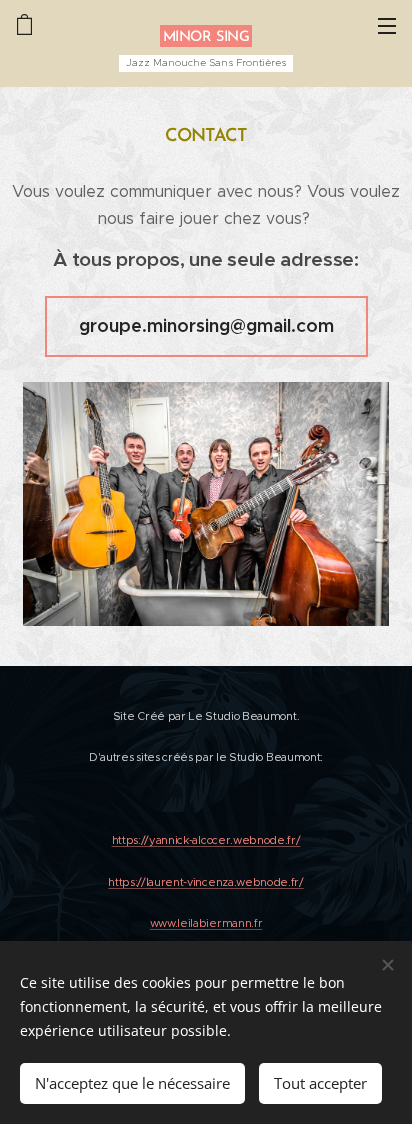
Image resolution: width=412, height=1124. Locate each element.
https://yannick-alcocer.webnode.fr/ (206, 840)
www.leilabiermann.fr (206, 923)
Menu (387, 25)
